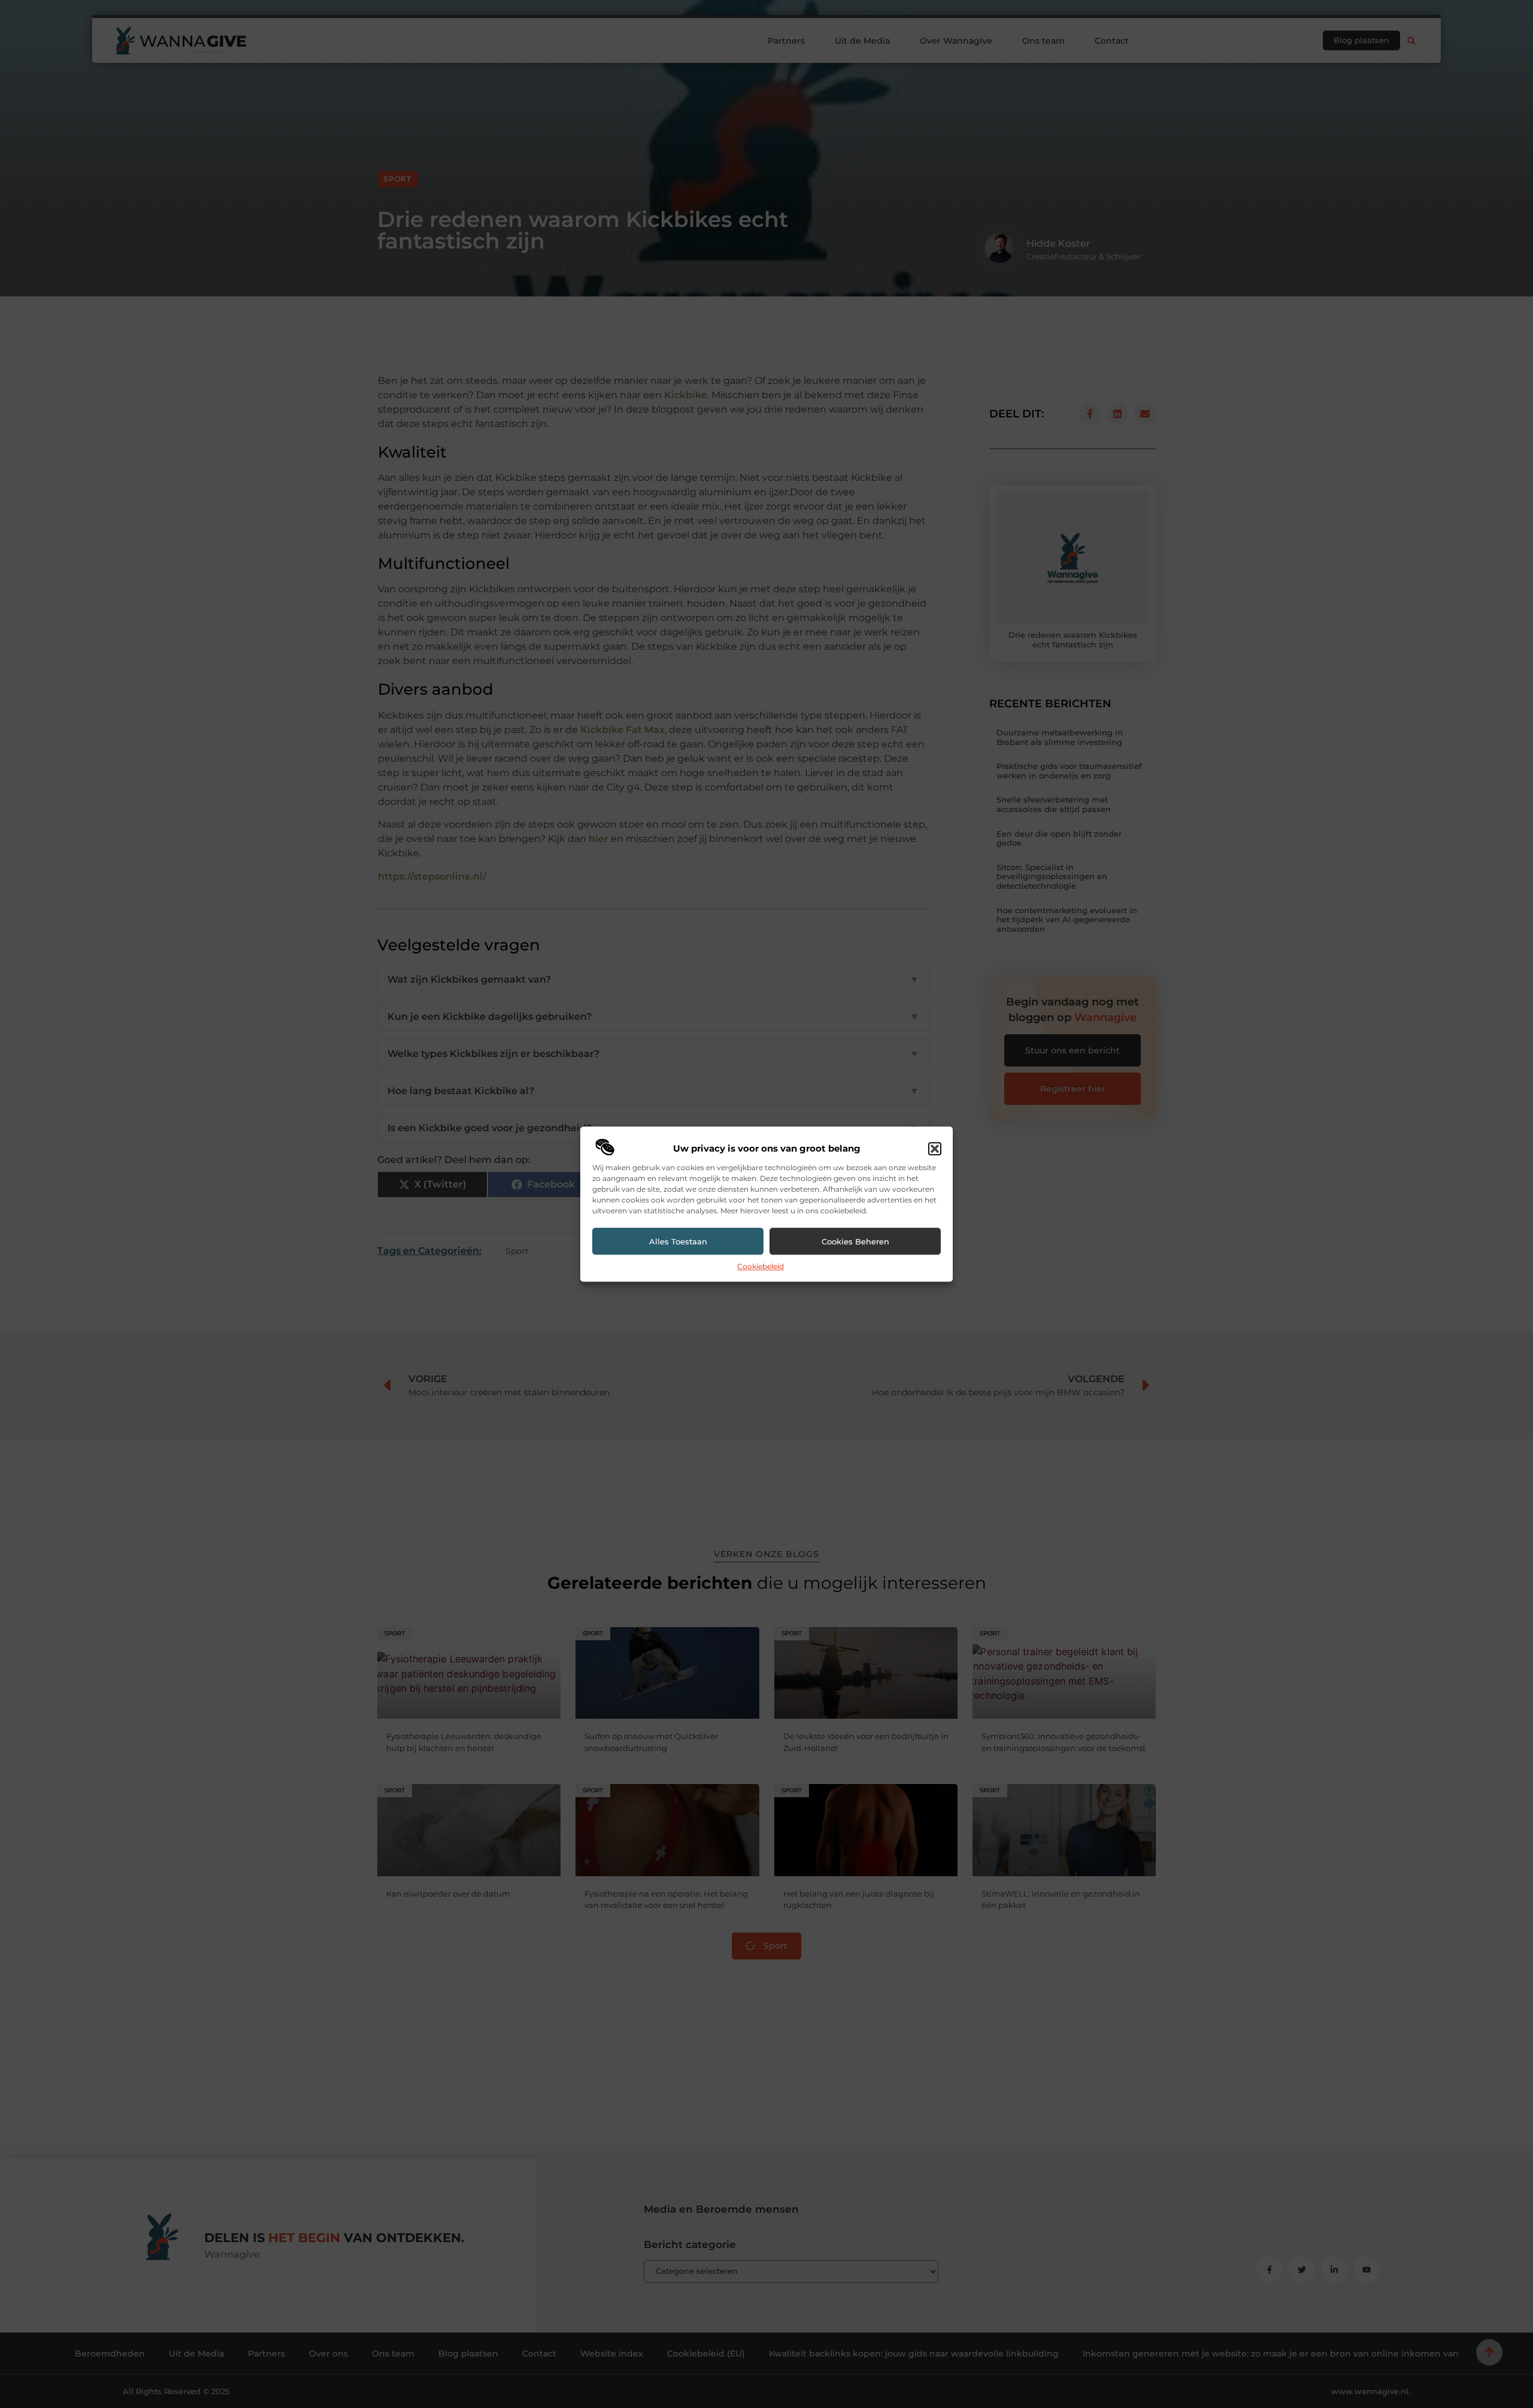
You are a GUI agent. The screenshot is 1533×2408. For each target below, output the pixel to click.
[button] (935, 1149)
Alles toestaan (678, 1241)
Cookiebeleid (761, 1267)
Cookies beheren (855, 1241)
